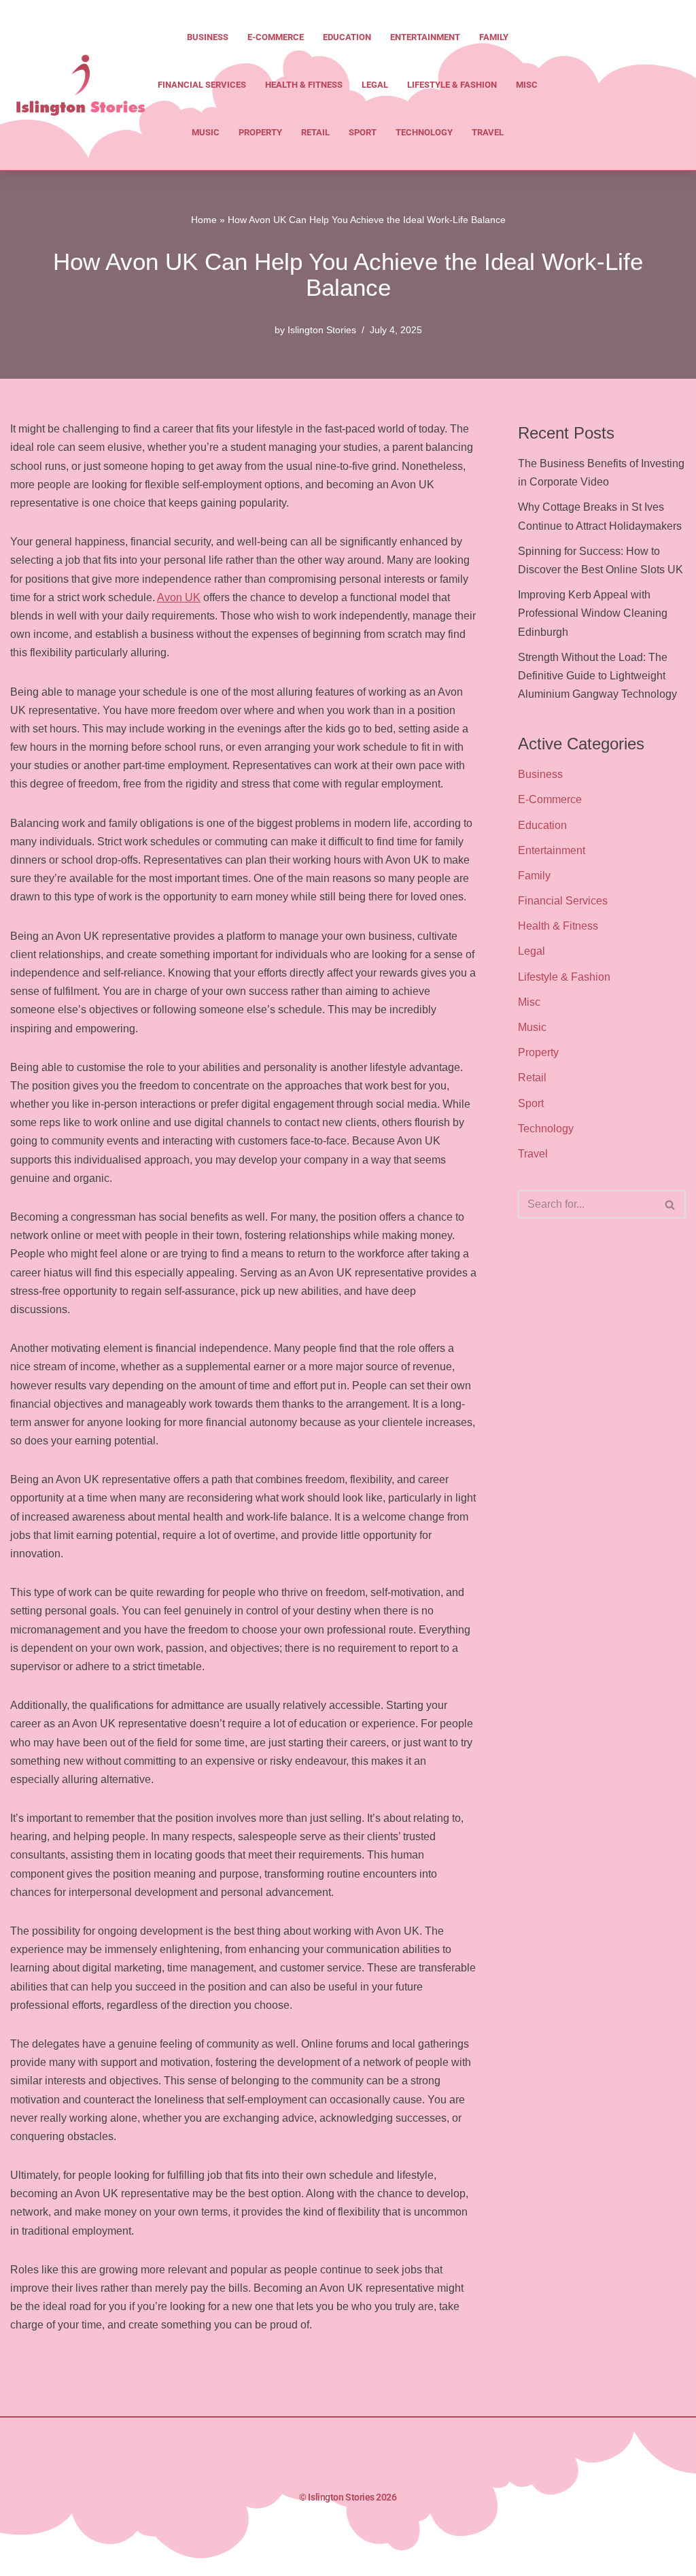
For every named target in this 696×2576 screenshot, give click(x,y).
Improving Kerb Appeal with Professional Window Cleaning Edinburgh (593, 613)
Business (208, 37)
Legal (375, 85)
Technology (424, 132)
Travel (488, 132)
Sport (363, 132)
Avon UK (179, 597)
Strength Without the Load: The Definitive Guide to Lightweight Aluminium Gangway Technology (597, 676)
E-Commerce (276, 37)
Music (206, 132)
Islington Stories (322, 330)
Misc (527, 85)
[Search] (671, 1204)
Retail (315, 132)
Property (260, 132)
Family (494, 37)
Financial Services (202, 85)
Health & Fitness (304, 85)
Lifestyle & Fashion (452, 85)
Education (347, 37)
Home (204, 220)
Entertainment (425, 37)
